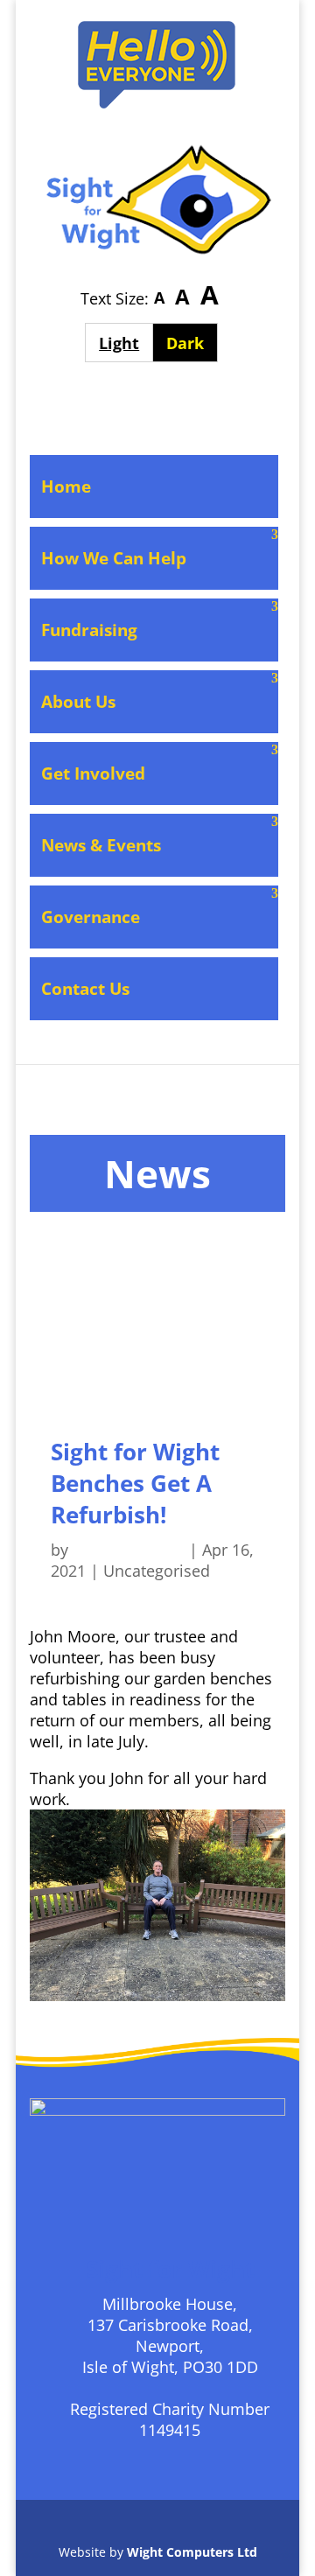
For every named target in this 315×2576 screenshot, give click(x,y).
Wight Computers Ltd (192, 2552)
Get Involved (93, 773)
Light (126, 343)
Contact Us (85, 989)
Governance (91, 917)
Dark (192, 343)
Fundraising (89, 630)
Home (66, 486)
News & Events (101, 845)
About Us (78, 702)
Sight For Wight (129, 1550)
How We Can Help (114, 558)
